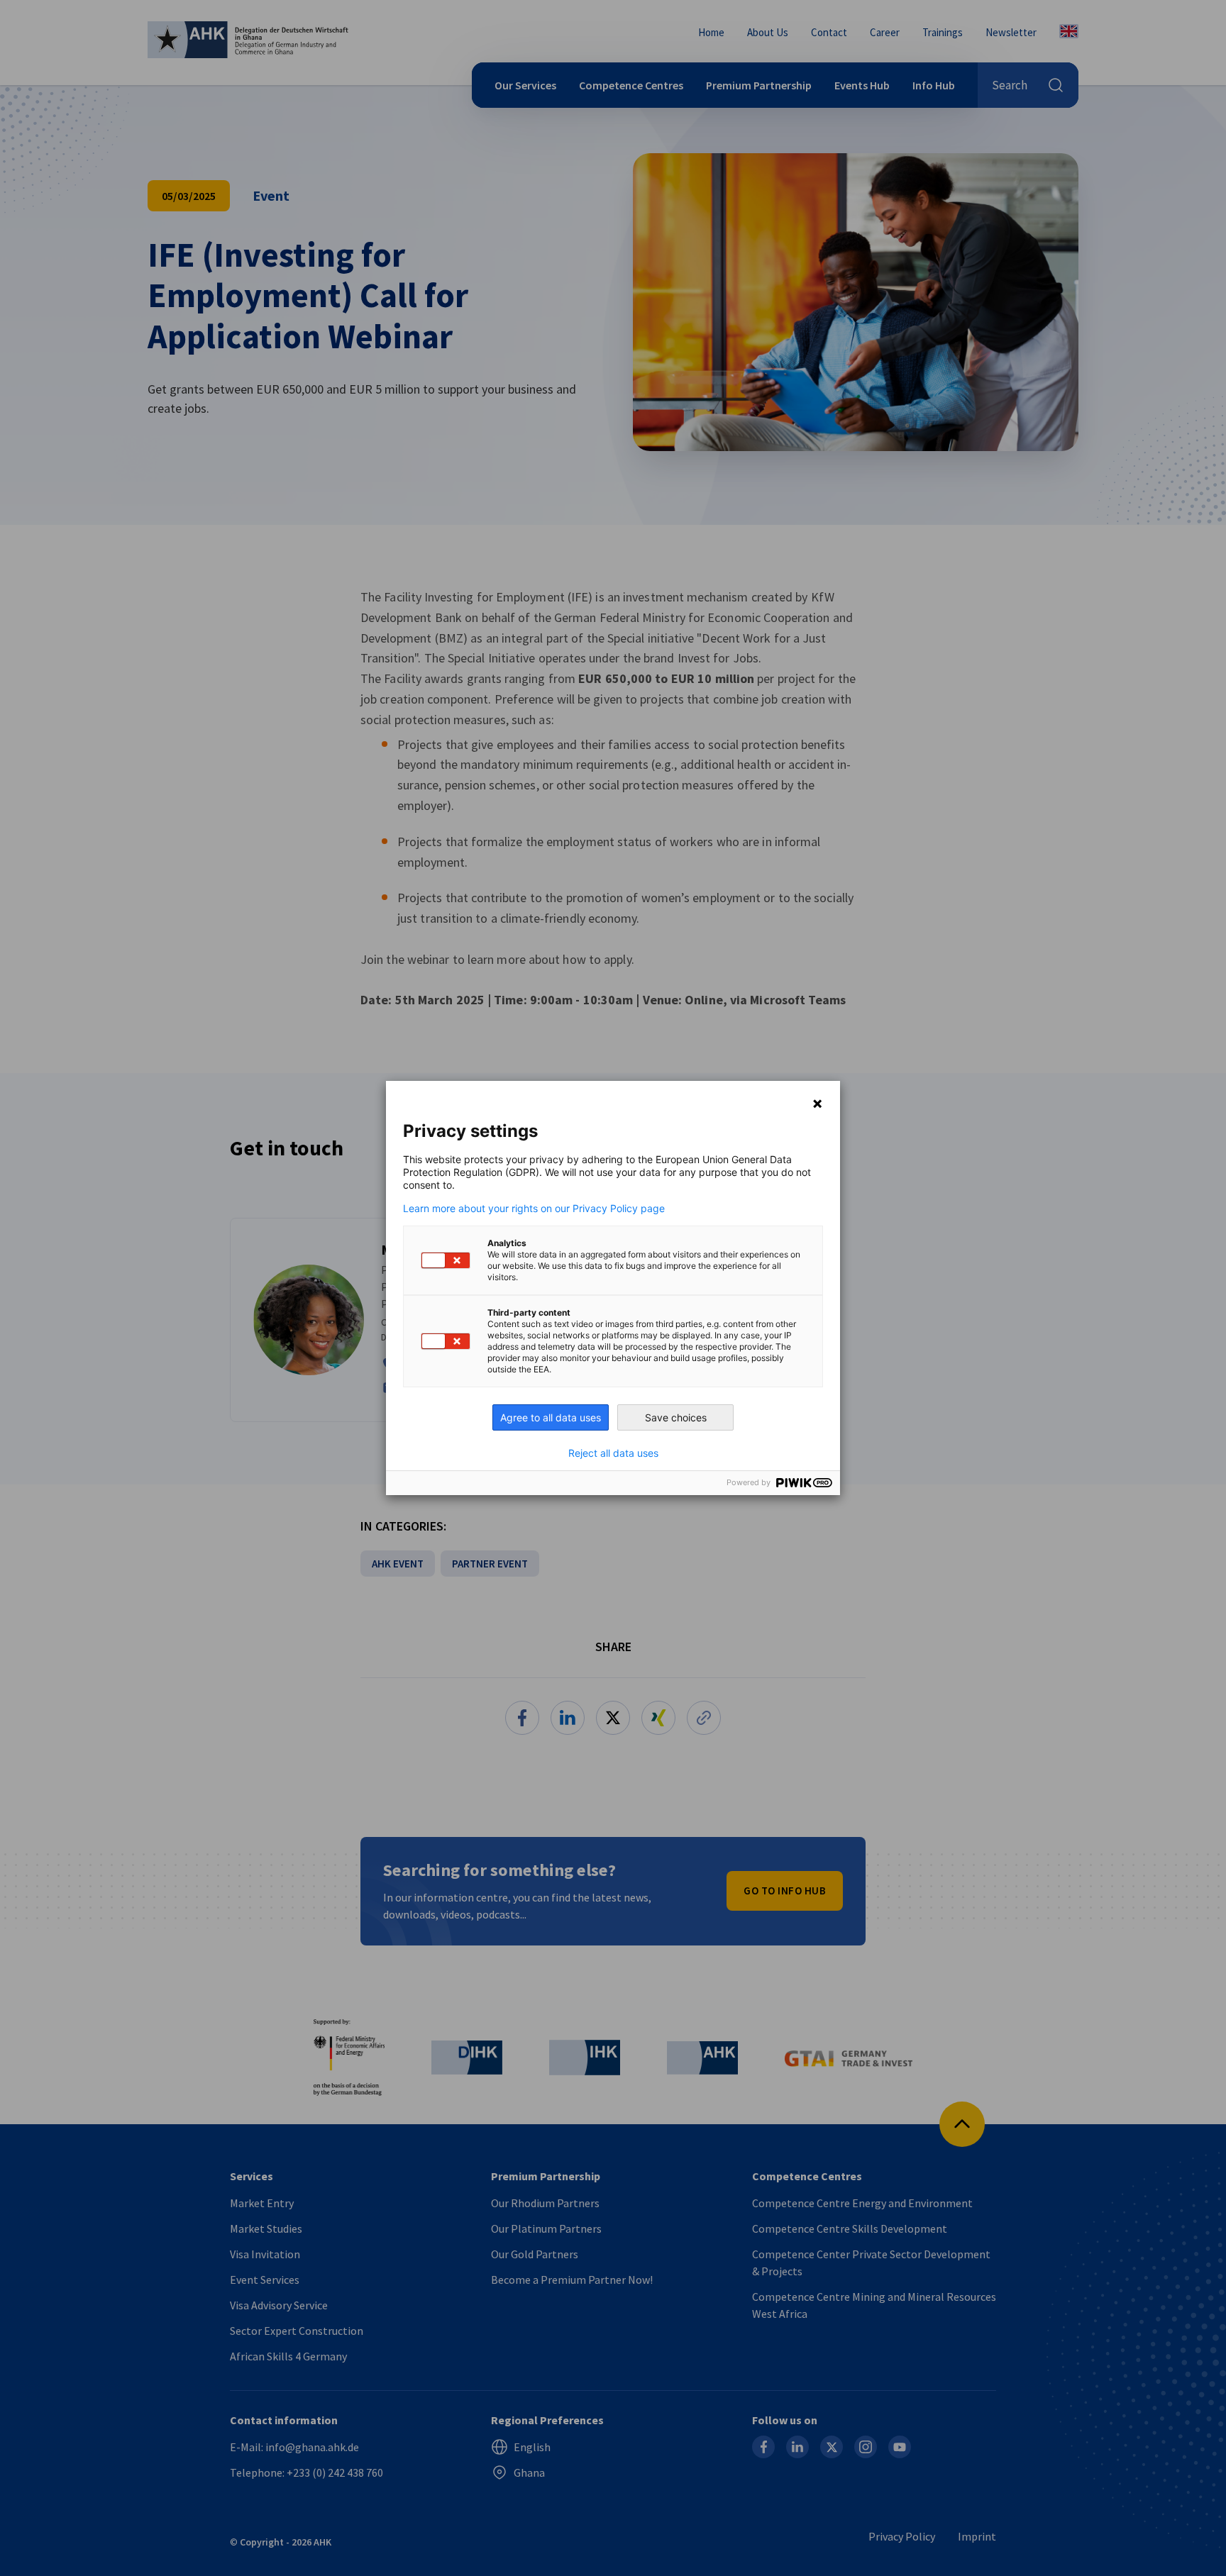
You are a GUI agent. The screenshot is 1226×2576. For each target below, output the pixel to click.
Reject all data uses (613, 1453)
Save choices (676, 1417)
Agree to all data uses (551, 1417)
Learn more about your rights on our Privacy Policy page (534, 1209)
